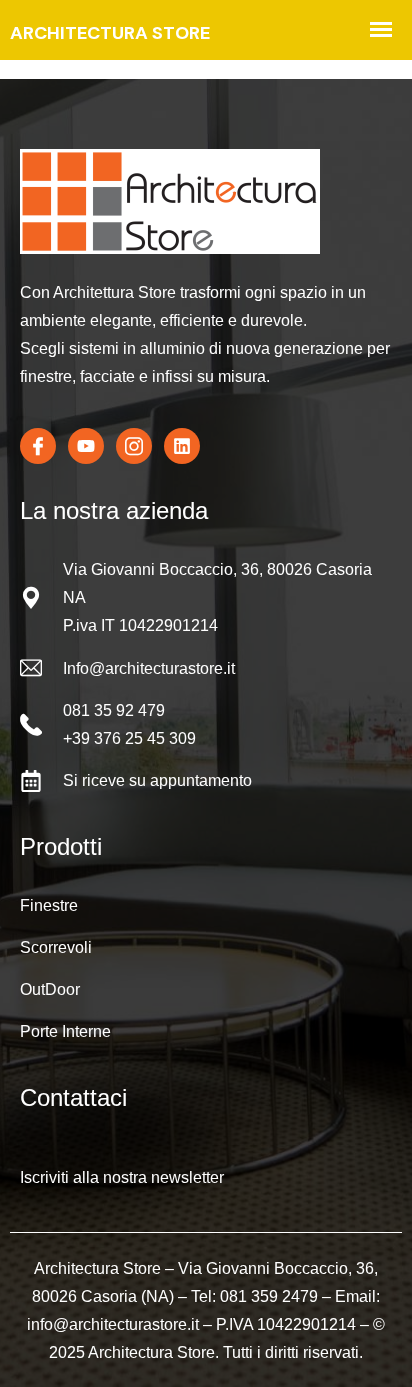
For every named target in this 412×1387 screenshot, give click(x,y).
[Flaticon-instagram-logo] (134, 446)
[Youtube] (86, 446)
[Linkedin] (182, 446)
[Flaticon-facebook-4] (38, 446)
